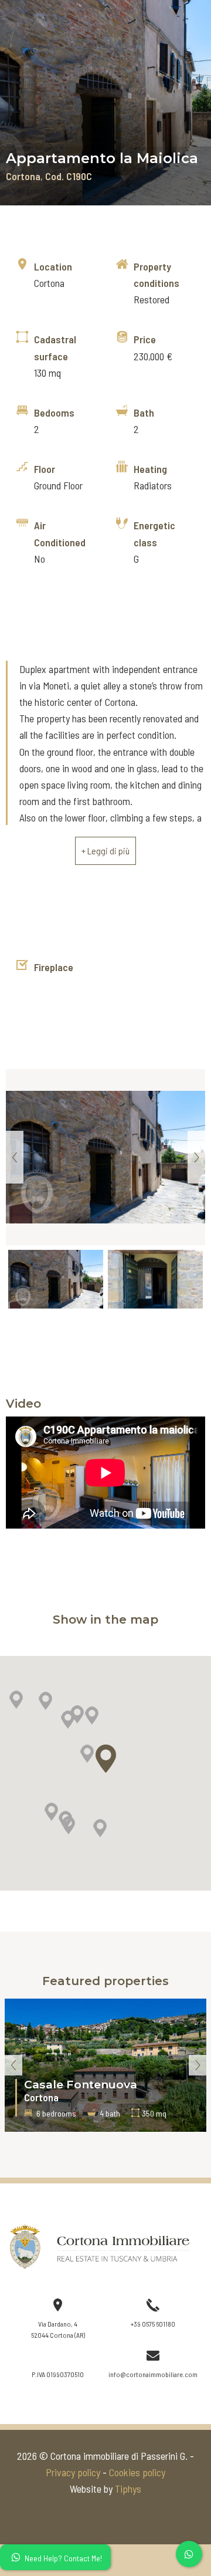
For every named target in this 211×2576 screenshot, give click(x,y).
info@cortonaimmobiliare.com (153, 2374)
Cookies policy (137, 2472)
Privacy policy (73, 2472)
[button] (68, 1720)
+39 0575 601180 (153, 2324)
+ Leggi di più (105, 851)
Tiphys (128, 2489)
